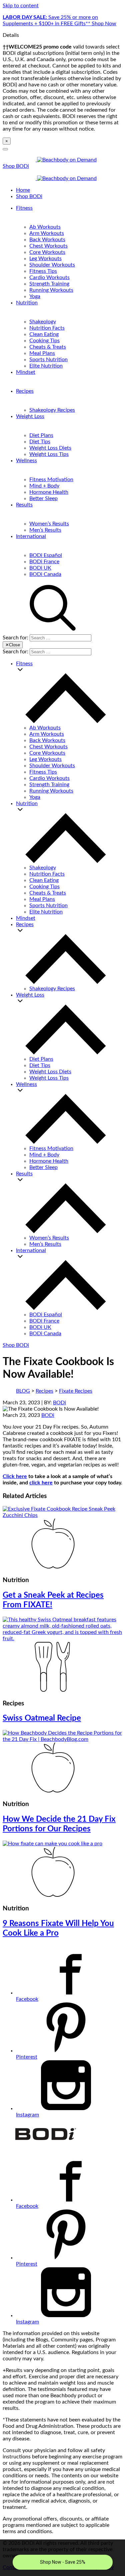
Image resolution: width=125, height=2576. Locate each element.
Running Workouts (51, 290)
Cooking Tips (44, 341)
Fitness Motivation (51, 480)
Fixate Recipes (76, 1391)
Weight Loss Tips (49, 454)
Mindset (26, 372)
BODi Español (46, 555)
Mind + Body (44, 486)
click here (41, 1483)
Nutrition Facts (47, 328)
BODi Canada (45, 574)
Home (23, 190)
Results (24, 505)
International (31, 536)
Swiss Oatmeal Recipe (42, 1718)
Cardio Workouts (49, 277)
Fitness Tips (43, 271)
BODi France (44, 562)
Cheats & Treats (48, 347)
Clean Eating (44, 334)
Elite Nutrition (46, 366)
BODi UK (40, 568)
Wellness (26, 461)
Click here (15, 1476)
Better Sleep (43, 498)
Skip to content (21, 6)
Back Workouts (47, 240)
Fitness (24, 208)
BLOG (23, 1391)
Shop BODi (16, 166)
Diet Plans (41, 435)
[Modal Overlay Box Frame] (62, 2558)
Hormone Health (49, 492)
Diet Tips (40, 442)
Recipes (25, 391)
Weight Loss (30, 416)
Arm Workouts (47, 233)
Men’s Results (45, 530)
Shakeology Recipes (52, 410)
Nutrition (27, 303)
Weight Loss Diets (50, 448)
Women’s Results (49, 524)
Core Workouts (47, 252)
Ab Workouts (45, 227)
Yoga (35, 296)
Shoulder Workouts (52, 265)
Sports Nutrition (48, 360)
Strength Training (49, 284)
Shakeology (43, 322)
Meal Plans (42, 353)
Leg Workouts (45, 259)
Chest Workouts (48, 246)
